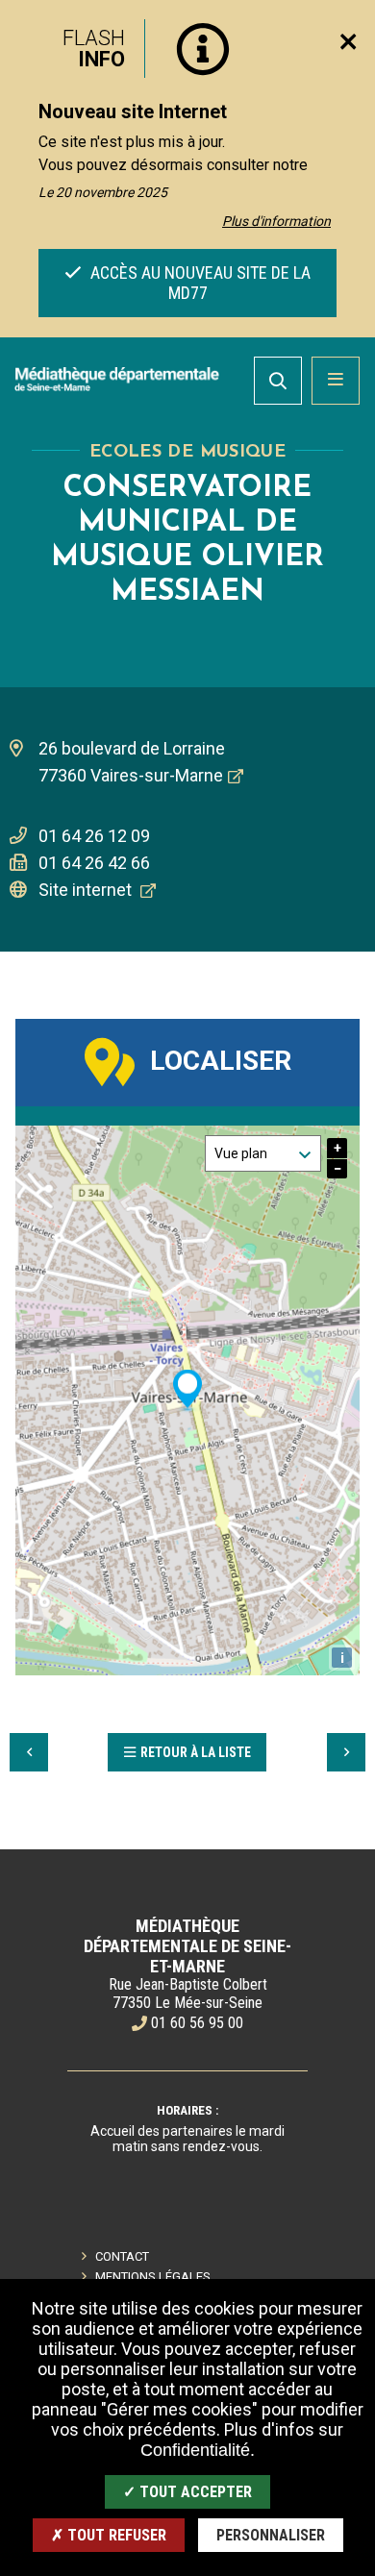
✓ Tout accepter (187, 2492)
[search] (278, 381)
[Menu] (336, 381)
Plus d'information (276, 221)
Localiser (221, 1061)
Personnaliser (271, 2535)
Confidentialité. (198, 2450)
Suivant (346, 1752)
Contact (122, 2256)
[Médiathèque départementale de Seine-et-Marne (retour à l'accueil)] (117, 379)
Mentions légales (153, 2277)
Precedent (29, 1752)
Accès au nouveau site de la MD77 (199, 283)
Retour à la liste (196, 1752)
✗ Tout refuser (109, 2535)
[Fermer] (348, 41)
